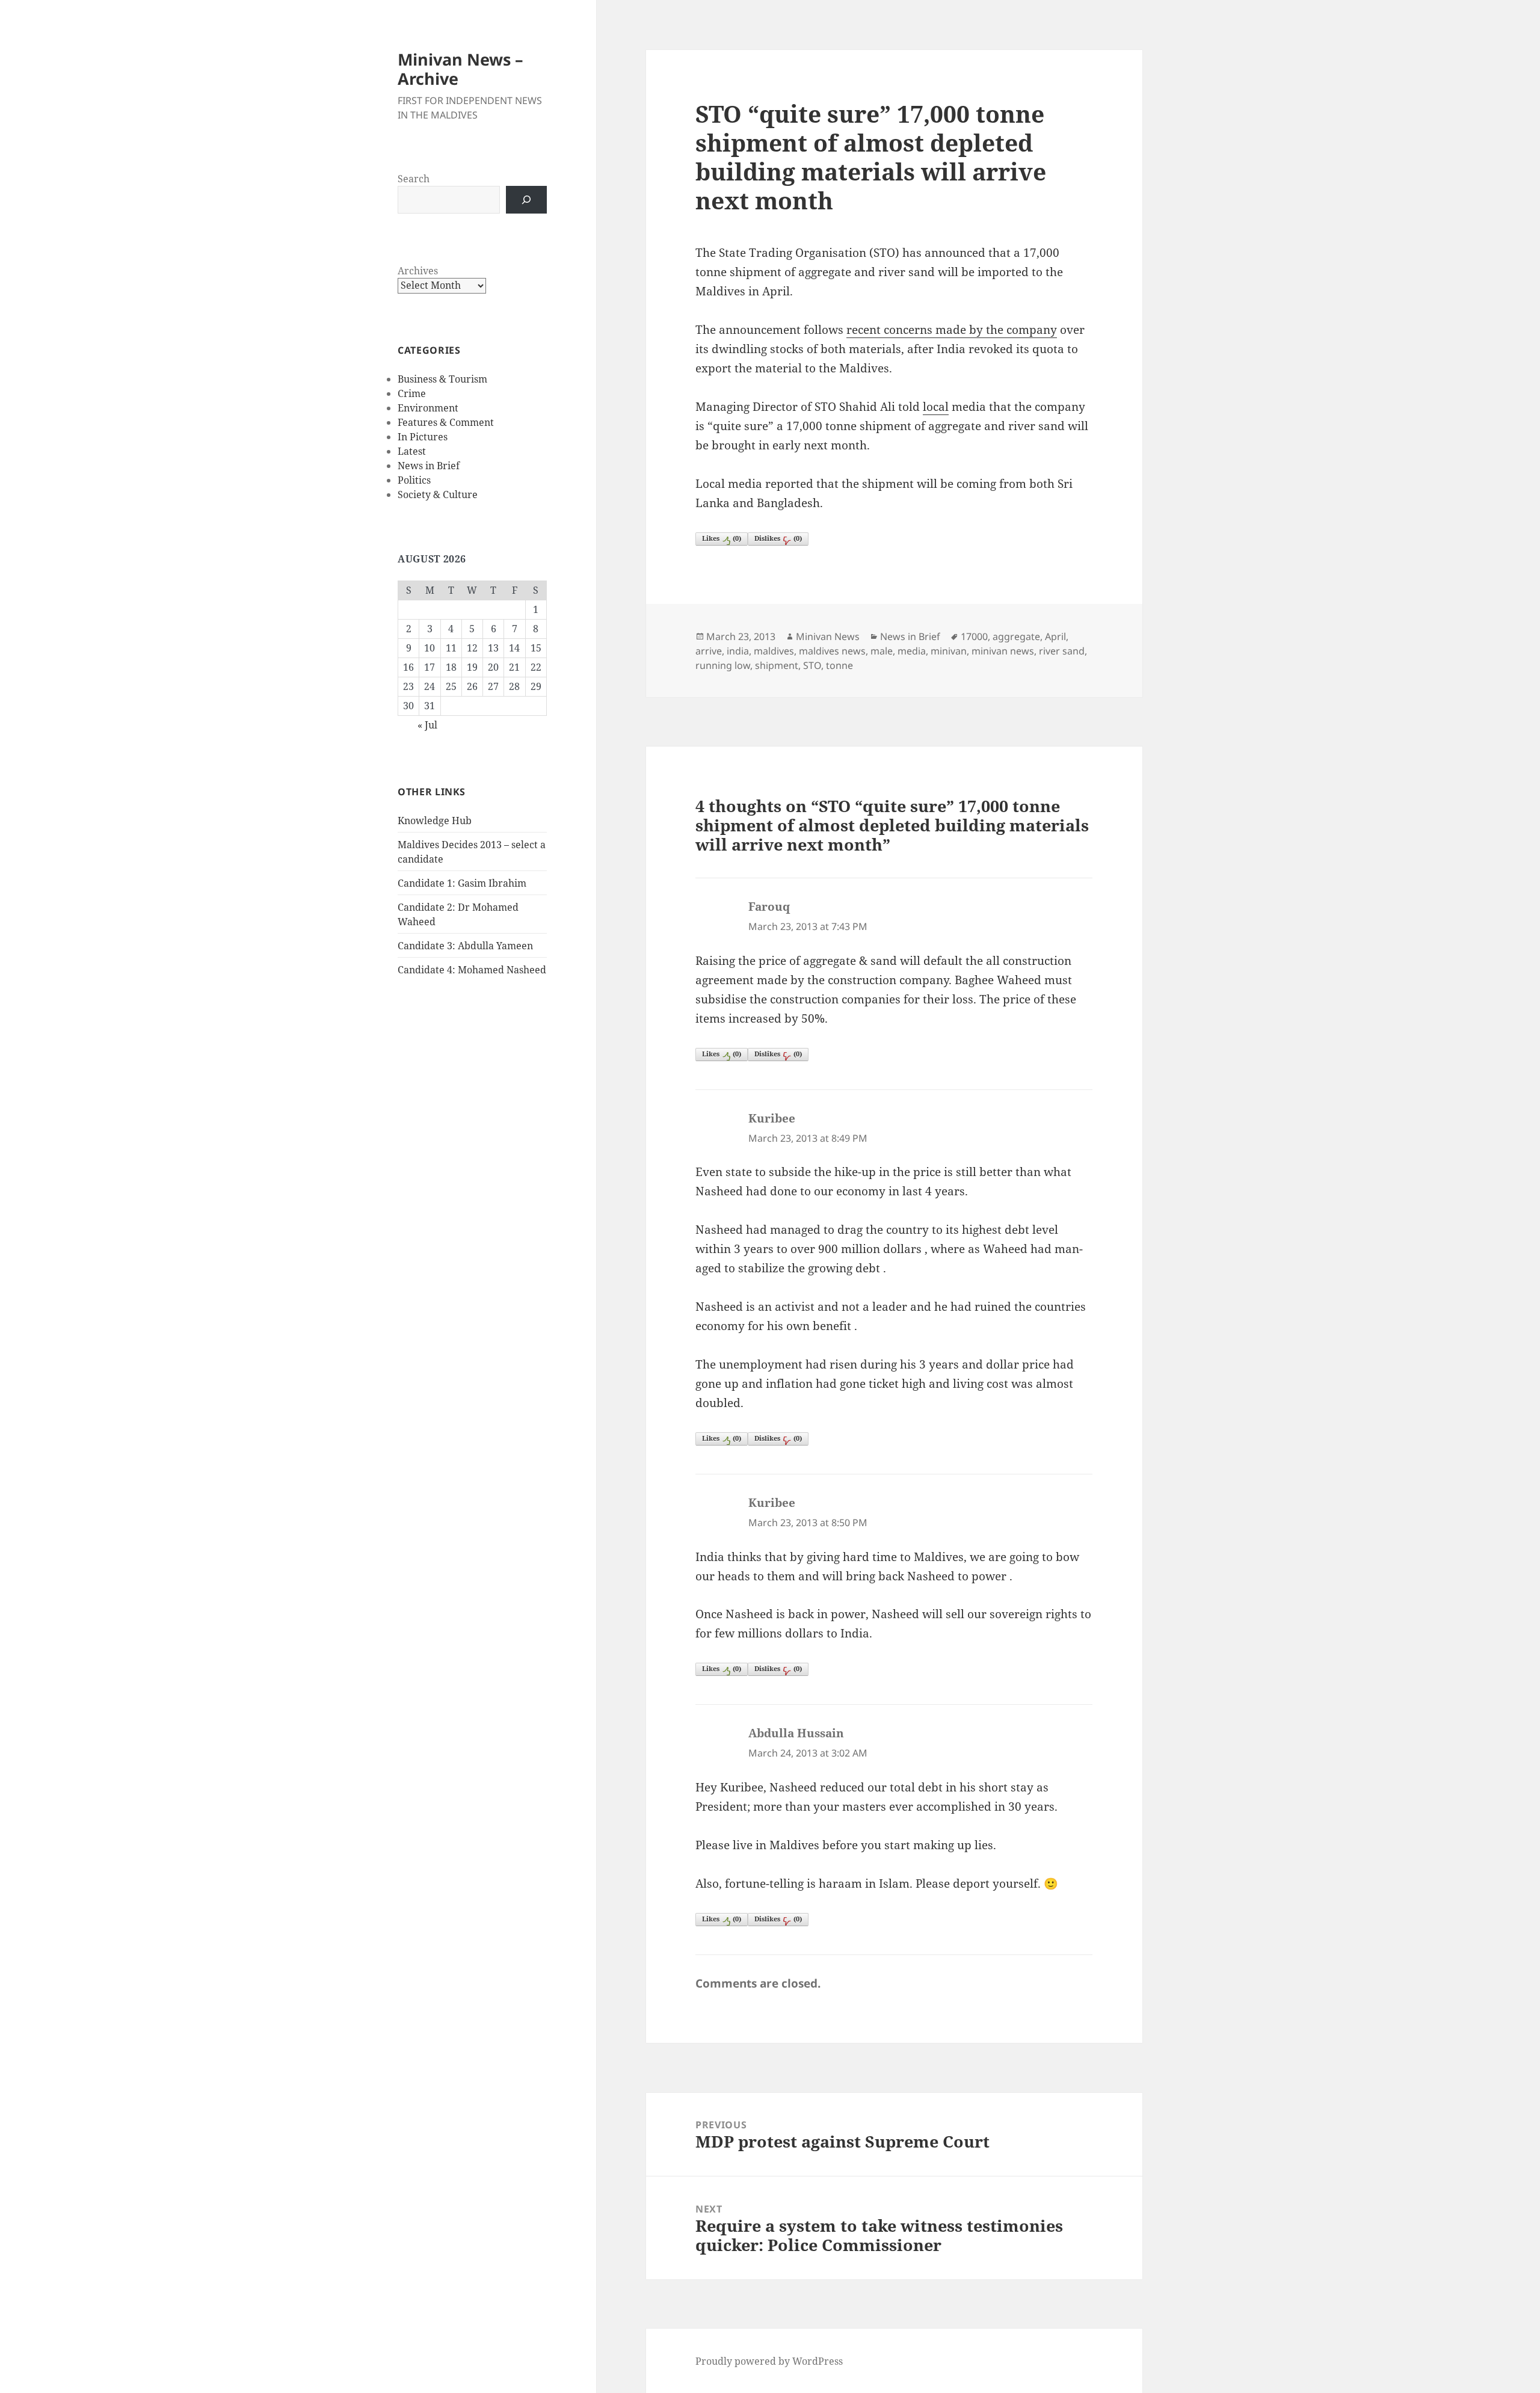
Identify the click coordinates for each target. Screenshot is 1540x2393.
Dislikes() (778, 538)
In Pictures (423, 437)
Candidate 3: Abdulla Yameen (465, 946)
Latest (412, 451)
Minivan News (828, 636)
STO (812, 665)
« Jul (427, 725)
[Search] (526, 200)
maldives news (832, 651)
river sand (1062, 651)
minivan (949, 651)
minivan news (1003, 651)
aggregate (1016, 636)
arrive (709, 651)
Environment (428, 408)
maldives (774, 651)
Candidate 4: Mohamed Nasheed (472, 970)
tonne (839, 665)
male (882, 651)
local (936, 407)
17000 (974, 636)
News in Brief (429, 466)
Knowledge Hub (435, 821)
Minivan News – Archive (460, 69)
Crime (412, 393)
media (912, 651)
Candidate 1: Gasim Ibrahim (462, 883)
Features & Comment (446, 422)
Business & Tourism (442, 379)
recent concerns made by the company (952, 330)
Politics (414, 480)
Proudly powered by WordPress (769, 2361)
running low (723, 665)
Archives (418, 271)
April (1055, 636)
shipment (777, 665)
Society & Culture (438, 494)
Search (414, 179)
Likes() (722, 538)
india (738, 651)
